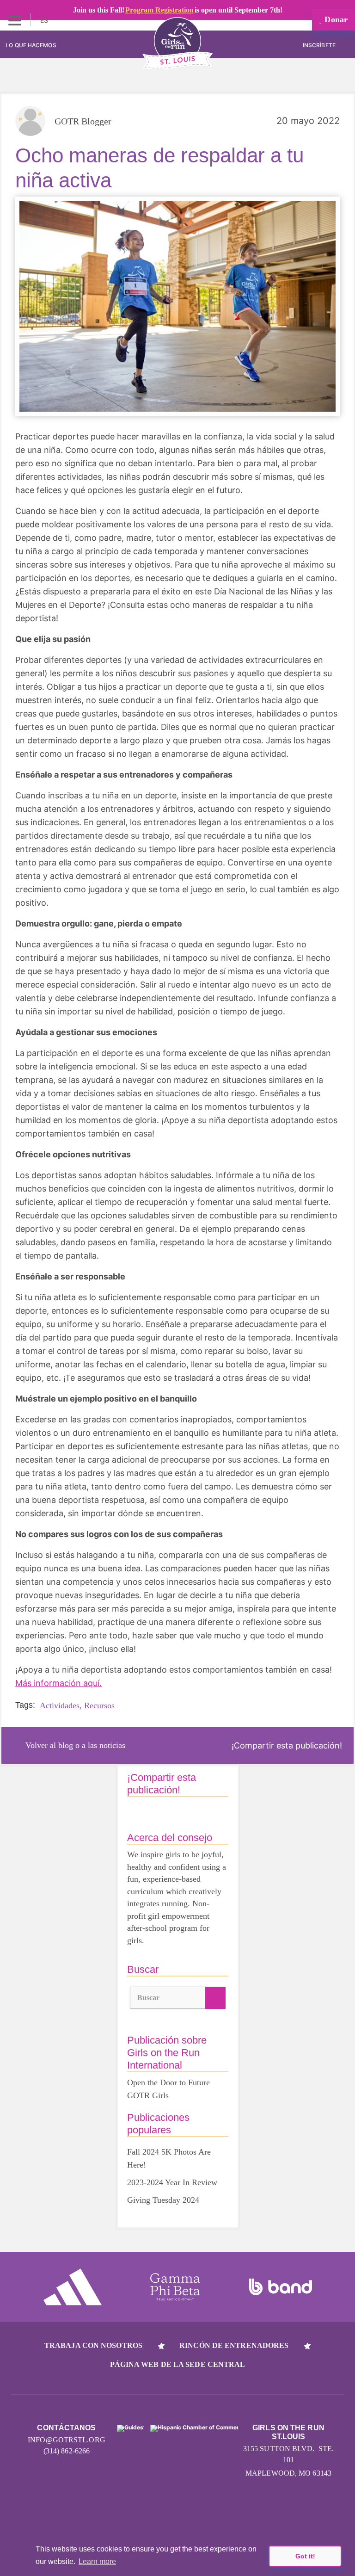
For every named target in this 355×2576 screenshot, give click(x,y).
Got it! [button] (305, 2556)
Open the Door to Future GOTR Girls (168, 2089)
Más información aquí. (58, 1683)
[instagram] (107, 2512)
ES (45, 20)
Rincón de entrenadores (234, 2345)
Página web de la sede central (178, 2364)
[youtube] (178, 2512)
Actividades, (61, 1705)
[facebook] (248, 2512)
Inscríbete (320, 45)
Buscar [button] (149, 1998)
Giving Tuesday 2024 (163, 2200)
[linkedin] (143, 2512)
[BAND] (281, 2287)
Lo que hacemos (31, 45)
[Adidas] (73, 2287)
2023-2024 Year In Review (172, 2182)
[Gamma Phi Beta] (175, 2287)
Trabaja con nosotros (93, 2345)
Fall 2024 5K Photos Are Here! (169, 2158)
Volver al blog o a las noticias (75, 1745)
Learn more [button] (97, 2561)
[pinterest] (213, 2512)
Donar (335, 19)
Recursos (99, 1705)
